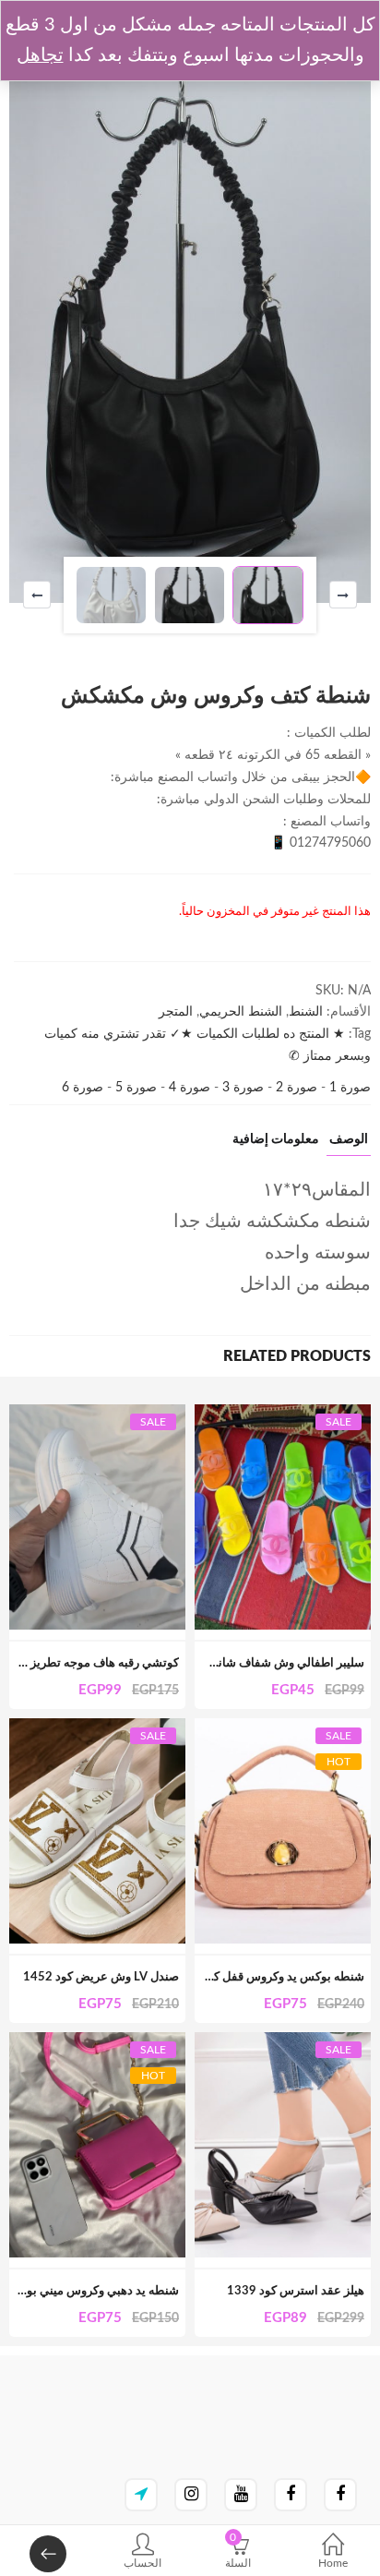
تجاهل (40, 55)
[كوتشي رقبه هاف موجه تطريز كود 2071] (97, 1414)
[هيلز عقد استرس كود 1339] (283, 2042)
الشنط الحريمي (241, 1012)
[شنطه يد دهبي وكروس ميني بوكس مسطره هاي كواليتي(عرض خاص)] (97, 2042)
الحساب (142, 2563)
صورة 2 (295, 1088)
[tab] (349, 1144)
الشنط (306, 1012)
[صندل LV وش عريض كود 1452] (97, 1728)
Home (333, 2563)
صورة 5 (134, 1088)
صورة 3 (241, 1088)
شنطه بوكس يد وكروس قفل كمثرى (276, 1977)
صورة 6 (83, 1088)
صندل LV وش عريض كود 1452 (101, 1977)
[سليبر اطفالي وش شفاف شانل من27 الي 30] (283, 1414)
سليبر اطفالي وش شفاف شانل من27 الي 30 (251, 1663)
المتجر (176, 1012)
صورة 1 (348, 1088)
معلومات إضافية (276, 1139)
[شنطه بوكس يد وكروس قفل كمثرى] (283, 1728)
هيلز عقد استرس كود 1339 (296, 2291)
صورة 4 (188, 1088)
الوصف (349, 1139)
